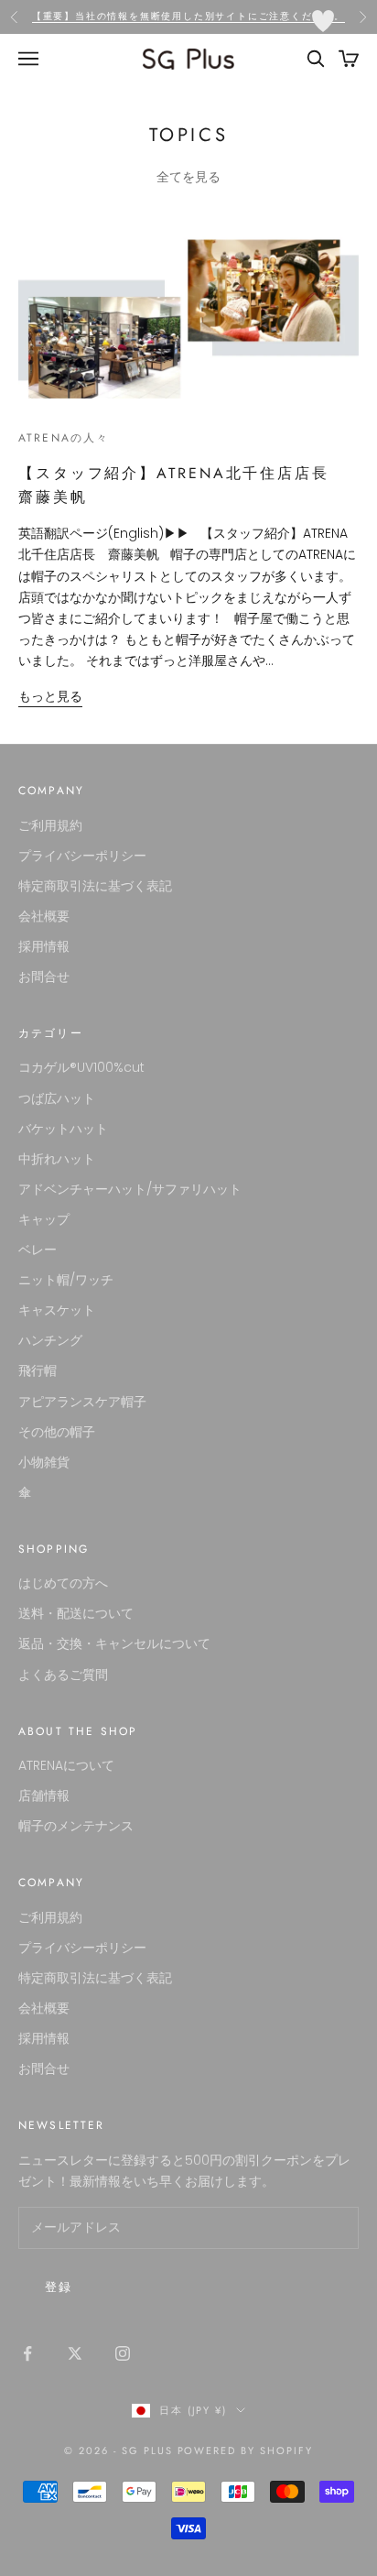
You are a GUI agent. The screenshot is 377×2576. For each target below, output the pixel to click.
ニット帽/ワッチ (66, 1280)
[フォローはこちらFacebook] (27, 2353)
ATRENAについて (66, 1765)
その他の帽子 (57, 1432)
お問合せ (44, 977)
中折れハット (57, 1159)
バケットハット (63, 1129)
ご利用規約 (50, 825)
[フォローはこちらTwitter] (75, 2353)
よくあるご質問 (63, 1675)
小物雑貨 (44, 1462)
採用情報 (44, 946)
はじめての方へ (63, 1583)
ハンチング (50, 1340)
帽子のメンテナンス (76, 1826)
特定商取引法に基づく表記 (95, 886)
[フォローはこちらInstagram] (123, 2353)
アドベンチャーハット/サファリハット (130, 1189)
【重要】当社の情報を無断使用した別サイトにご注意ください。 (188, 16)
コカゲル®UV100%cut (81, 1067)
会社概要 (44, 916)
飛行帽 (38, 1370)
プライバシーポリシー (82, 856)
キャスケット (57, 1310)
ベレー (38, 1250)
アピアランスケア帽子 (82, 1402)
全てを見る (188, 177)
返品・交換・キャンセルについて (114, 1643)
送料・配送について (76, 1613)
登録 (59, 2287)
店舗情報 (44, 1796)
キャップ (44, 1219)
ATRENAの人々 (64, 438)
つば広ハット (57, 1098)
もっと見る (50, 696)
